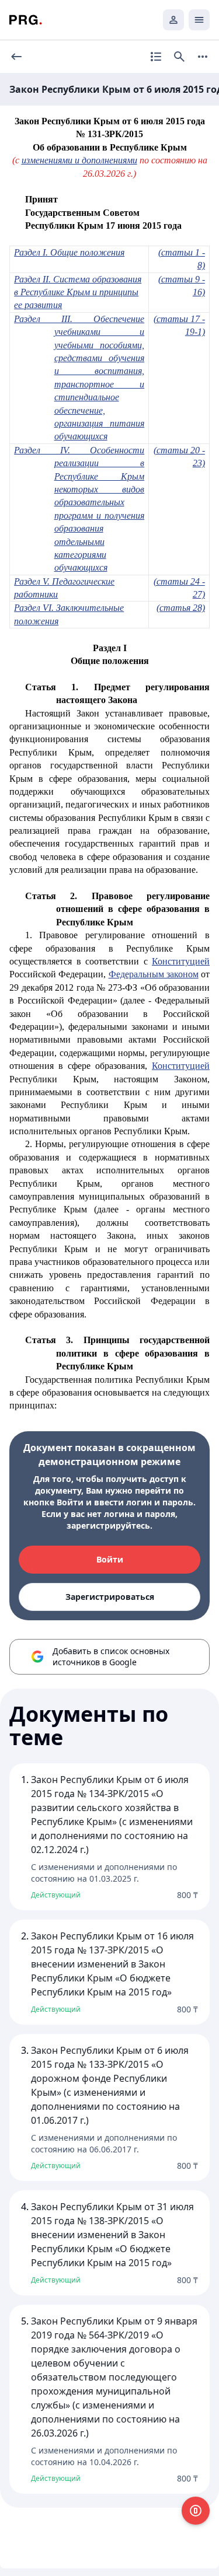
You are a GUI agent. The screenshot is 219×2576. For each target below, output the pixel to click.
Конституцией (181, 961)
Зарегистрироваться (110, 1597)
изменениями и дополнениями (79, 160)
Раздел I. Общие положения (69, 252)
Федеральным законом (154, 974)
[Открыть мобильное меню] (199, 20)
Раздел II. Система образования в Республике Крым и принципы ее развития (78, 292)
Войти (110, 1559)
